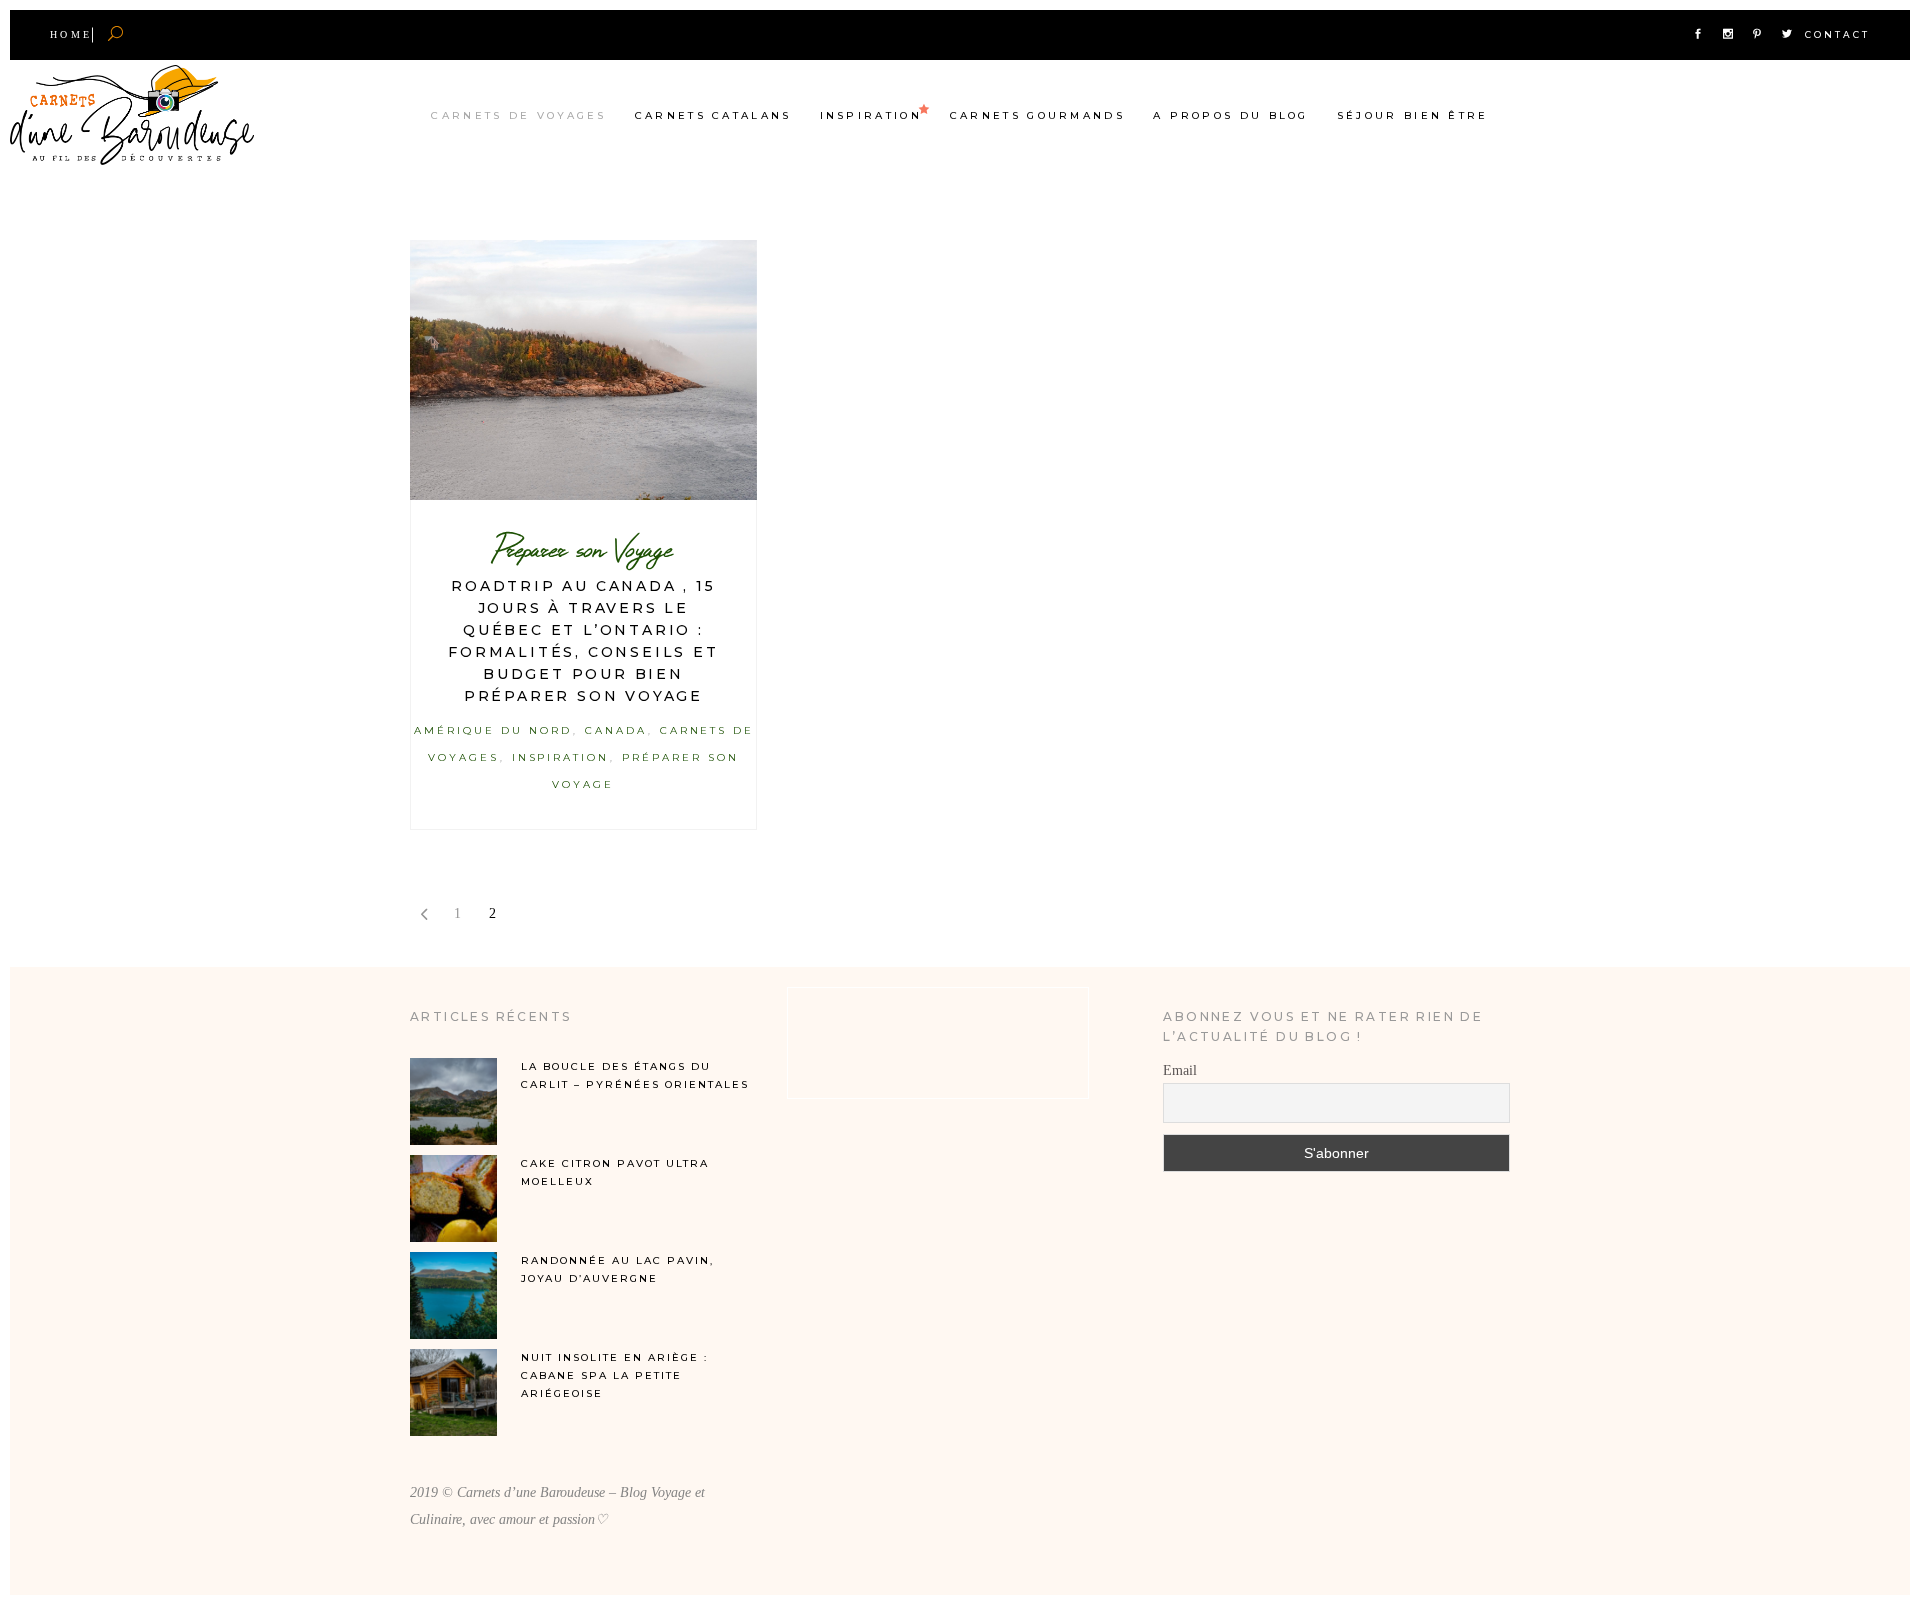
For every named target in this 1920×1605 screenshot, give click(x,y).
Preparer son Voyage (583, 548)
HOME (71, 34)
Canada (616, 730)
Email (1180, 1070)
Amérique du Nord (493, 730)
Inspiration (561, 757)
